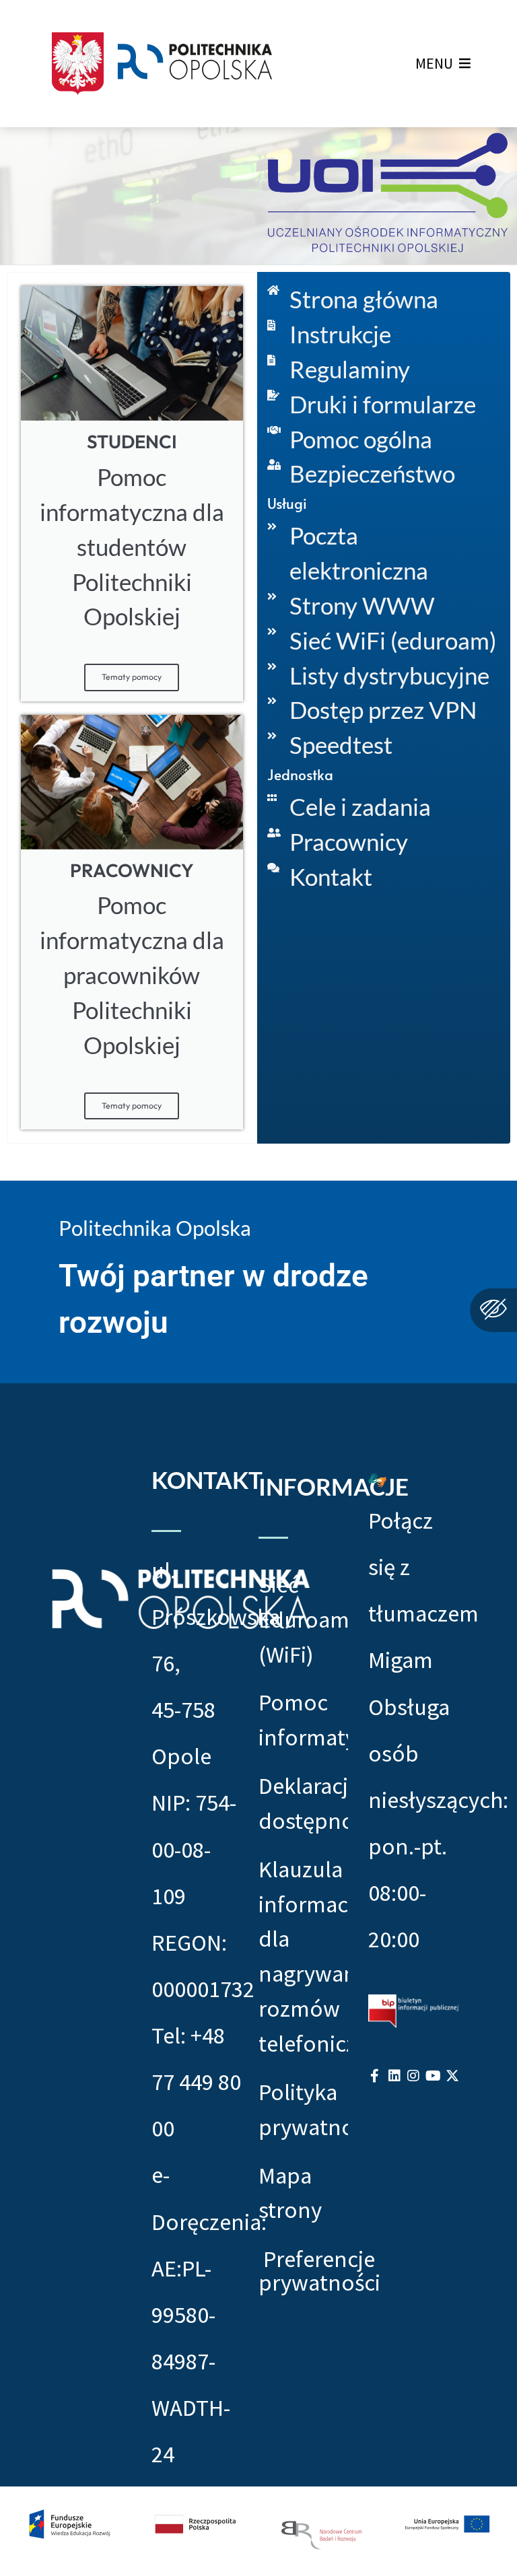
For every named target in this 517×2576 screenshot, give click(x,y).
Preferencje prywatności (319, 2271)
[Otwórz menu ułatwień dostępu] (493, 1310)
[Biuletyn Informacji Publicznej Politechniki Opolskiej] (413, 2010)
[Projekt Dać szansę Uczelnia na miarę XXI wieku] (258, 2531)
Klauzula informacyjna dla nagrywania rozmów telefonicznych (304, 1956)
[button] (434, 63)
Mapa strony (290, 2193)
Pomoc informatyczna (304, 1719)
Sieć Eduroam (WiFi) (304, 1619)
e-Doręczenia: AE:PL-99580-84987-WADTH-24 (209, 2314)
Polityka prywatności (304, 2109)
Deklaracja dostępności (304, 1803)
